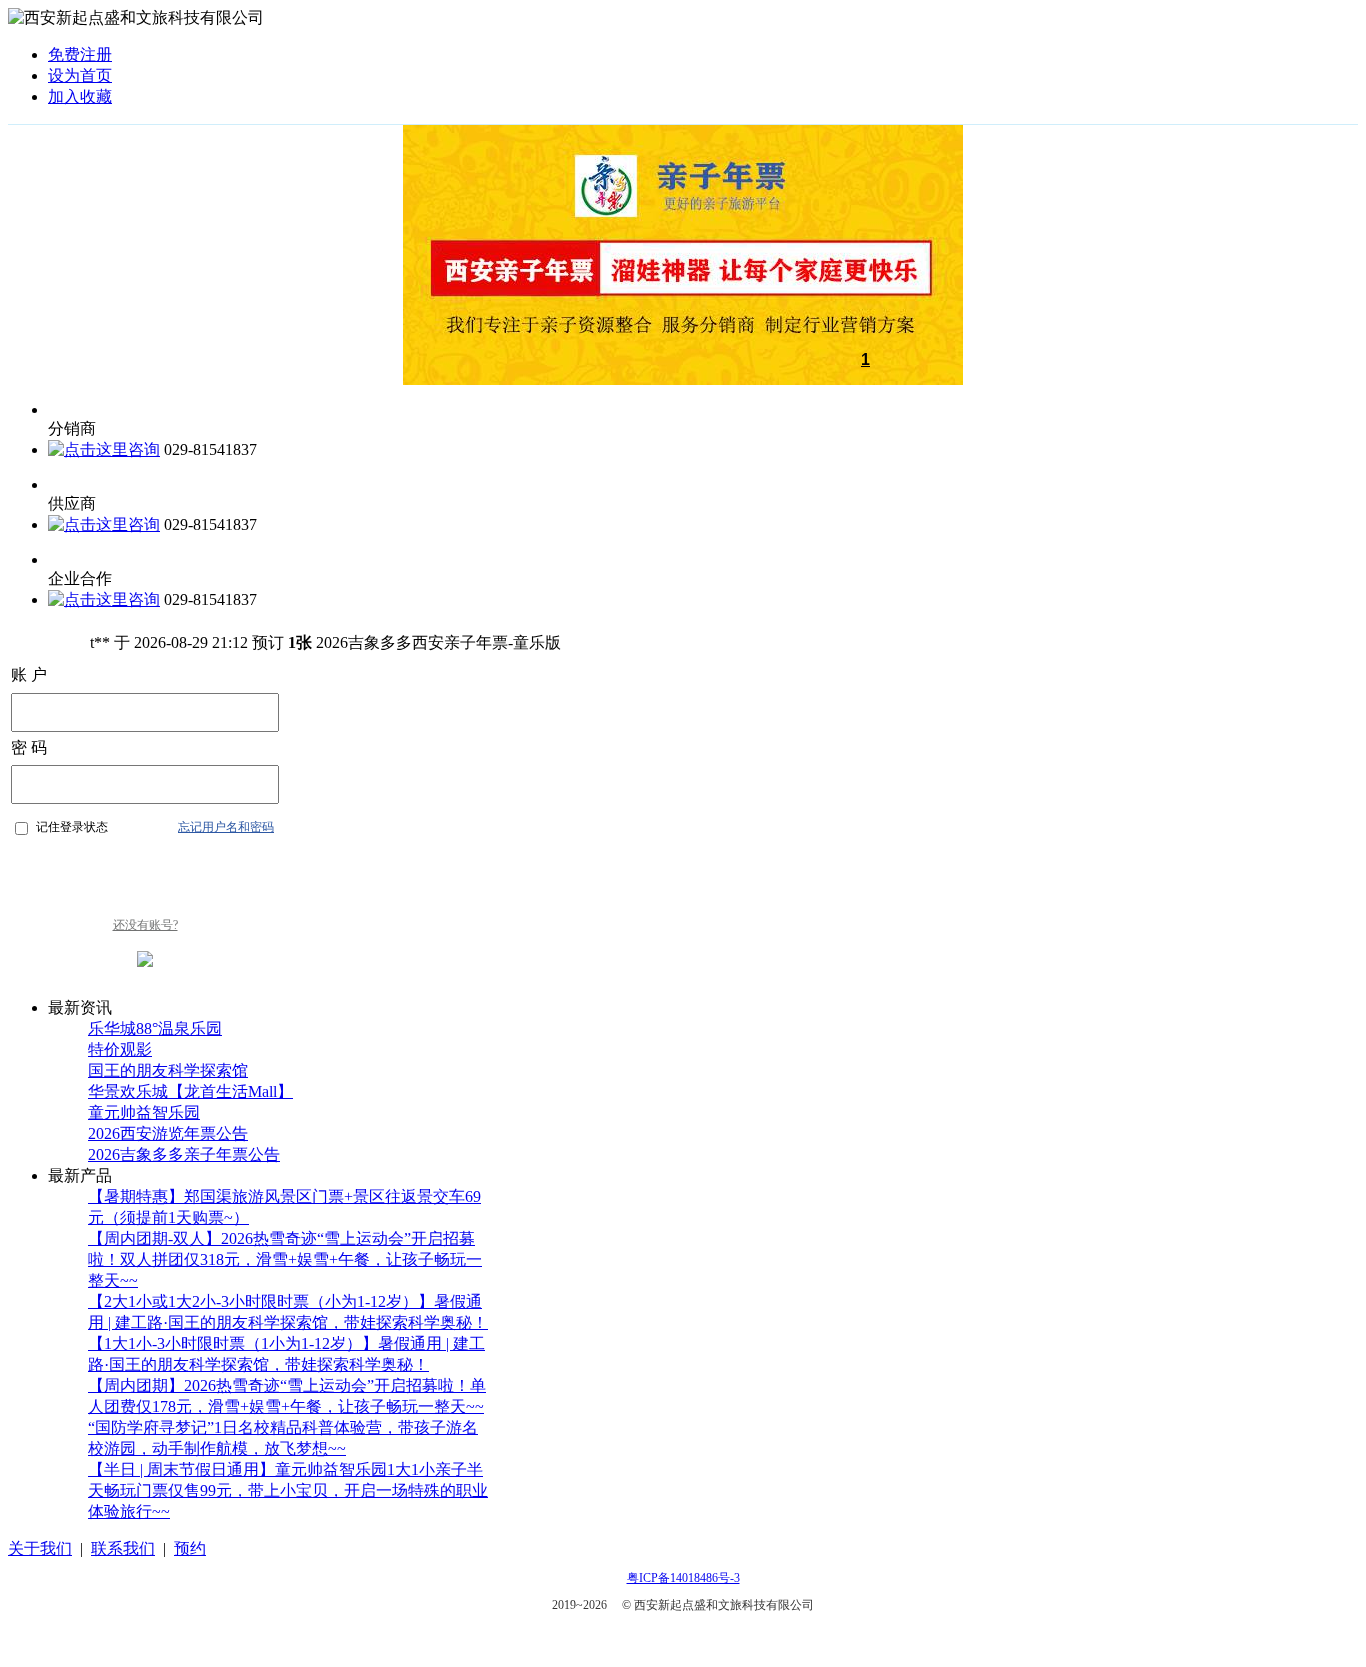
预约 (190, 1548)
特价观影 (120, 1049)
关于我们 (40, 1548)
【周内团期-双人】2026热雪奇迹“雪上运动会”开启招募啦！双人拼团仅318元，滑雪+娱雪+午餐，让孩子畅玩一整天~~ (285, 1259)
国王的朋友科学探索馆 (168, 1070)
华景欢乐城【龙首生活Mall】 (190, 1091)
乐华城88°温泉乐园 (155, 1028)
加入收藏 (80, 96)
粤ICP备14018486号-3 (683, 1578)
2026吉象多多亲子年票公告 (184, 1154)
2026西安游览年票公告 (168, 1133)
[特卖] (683, 379)
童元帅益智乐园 (144, 1112)
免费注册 (80, 54)
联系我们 (123, 1548)
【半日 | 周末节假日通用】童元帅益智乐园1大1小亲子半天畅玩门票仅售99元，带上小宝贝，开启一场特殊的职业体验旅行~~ (288, 1490)
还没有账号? (145, 925)
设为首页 (80, 75)
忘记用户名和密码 (226, 827)
